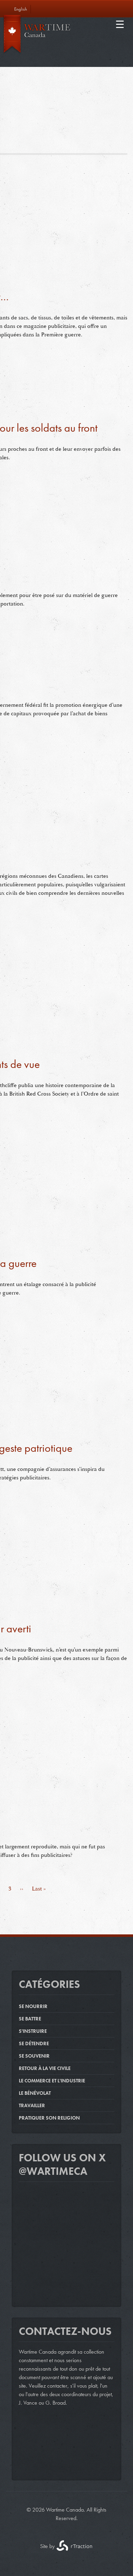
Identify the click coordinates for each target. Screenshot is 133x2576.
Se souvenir (34, 2056)
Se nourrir (33, 2006)
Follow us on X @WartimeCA (62, 2165)
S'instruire (33, 2031)
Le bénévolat (35, 2093)
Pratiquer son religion (49, 2118)
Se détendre (34, 2043)
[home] (64, 36)
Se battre (30, 2019)
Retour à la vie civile (45, 2068)
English (21, 9)
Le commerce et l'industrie (52, 2081)
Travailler (32, 2105)
